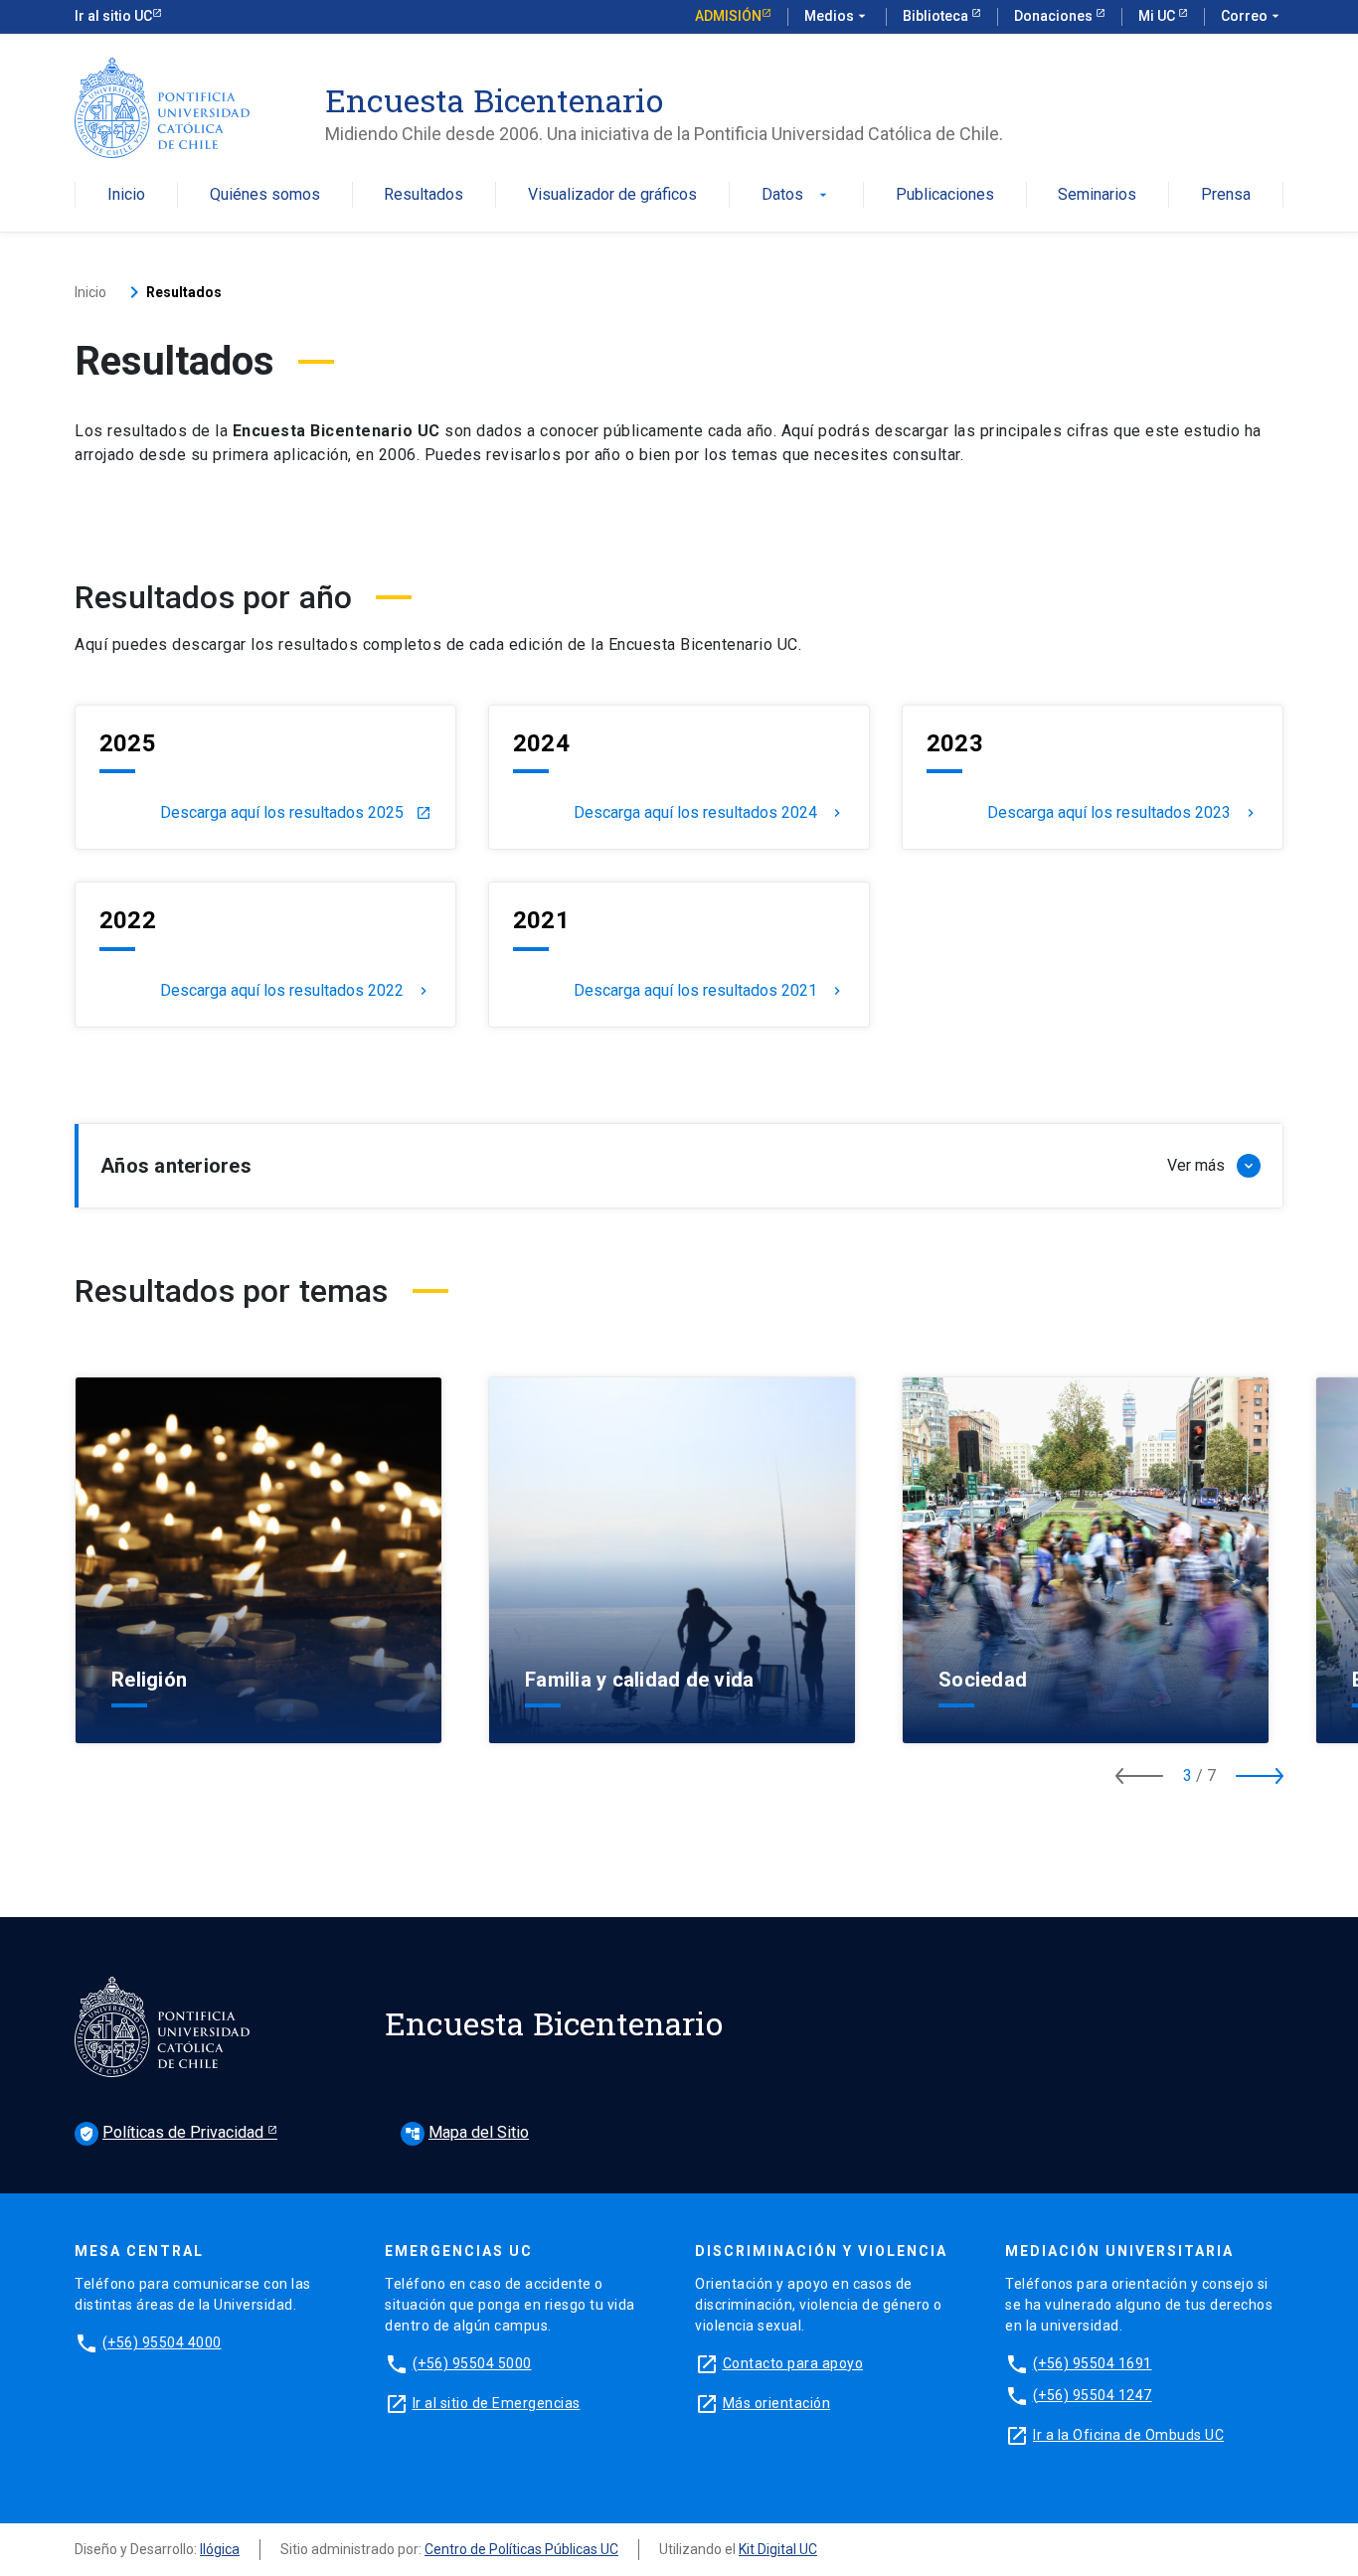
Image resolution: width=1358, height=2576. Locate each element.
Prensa (1226, 195)
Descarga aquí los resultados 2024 (709, 813)
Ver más (256, 1682)
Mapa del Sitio (467, 2132)
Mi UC (1158, 16)
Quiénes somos (265, 195)
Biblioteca (937, 16)
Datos (796, 195)
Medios (837, 16)
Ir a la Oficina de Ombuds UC (1128, 2435)
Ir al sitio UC (113, 16)
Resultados (424, 195)
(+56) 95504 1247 (1093, 2395)
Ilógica (220, 2549)
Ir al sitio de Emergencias (497, 2403)
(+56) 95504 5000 (472, 2363)
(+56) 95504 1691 (1093, 2363)
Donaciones (1055, 16)
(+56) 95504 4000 (162, 2342)
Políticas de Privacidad (173, 2132)
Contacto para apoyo (793, 2363)
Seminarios (1097, 195)
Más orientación (777, 2403)
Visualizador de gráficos (612, 195)
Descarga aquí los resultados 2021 (709, 991)
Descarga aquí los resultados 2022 (296, 991)
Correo (1252, 16)
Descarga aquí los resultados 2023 (1123, 813)
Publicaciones (945, 195)
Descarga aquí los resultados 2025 (296, 813)
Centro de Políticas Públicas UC (521, 2549)
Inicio (126, 195)
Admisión (728, 16)
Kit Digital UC (778, 2549)
